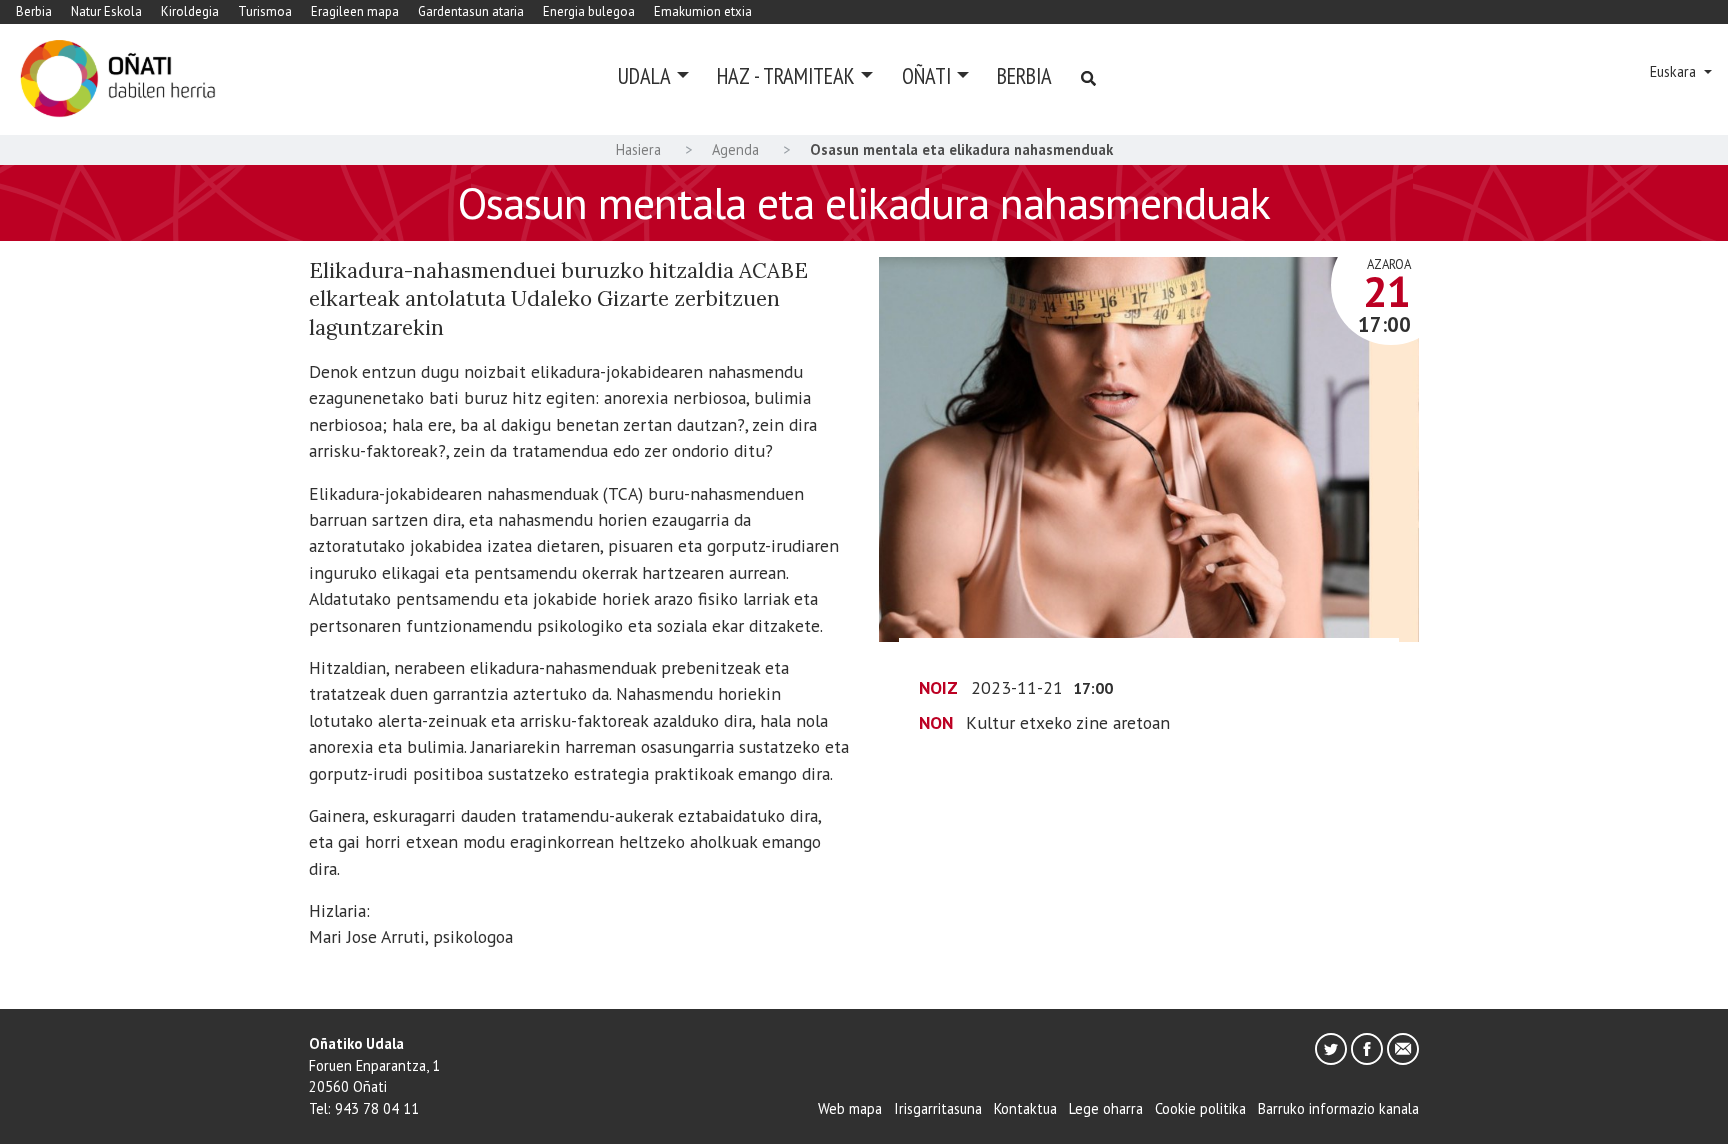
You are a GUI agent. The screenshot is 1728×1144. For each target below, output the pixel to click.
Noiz (938, 687)
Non (936, 722)
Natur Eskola (106, 11)
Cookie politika (1200, 1108)
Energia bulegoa (589, 11)
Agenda (735, 149)
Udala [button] (644, 75)
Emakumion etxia (703, 11)
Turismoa (265, 11)
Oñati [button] (926, 75)
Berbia (34, 11)
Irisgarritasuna (938, 1108)
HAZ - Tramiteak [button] (786, 75)
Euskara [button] (1675, 71)
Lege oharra (1106, 1108)
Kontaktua (1025, 1108)
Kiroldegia (190, 11)
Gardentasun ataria (471, 11)
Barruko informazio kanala (1338, 1108)
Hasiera (638, 149)
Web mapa (850, 1108)
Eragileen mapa (355, 11)
